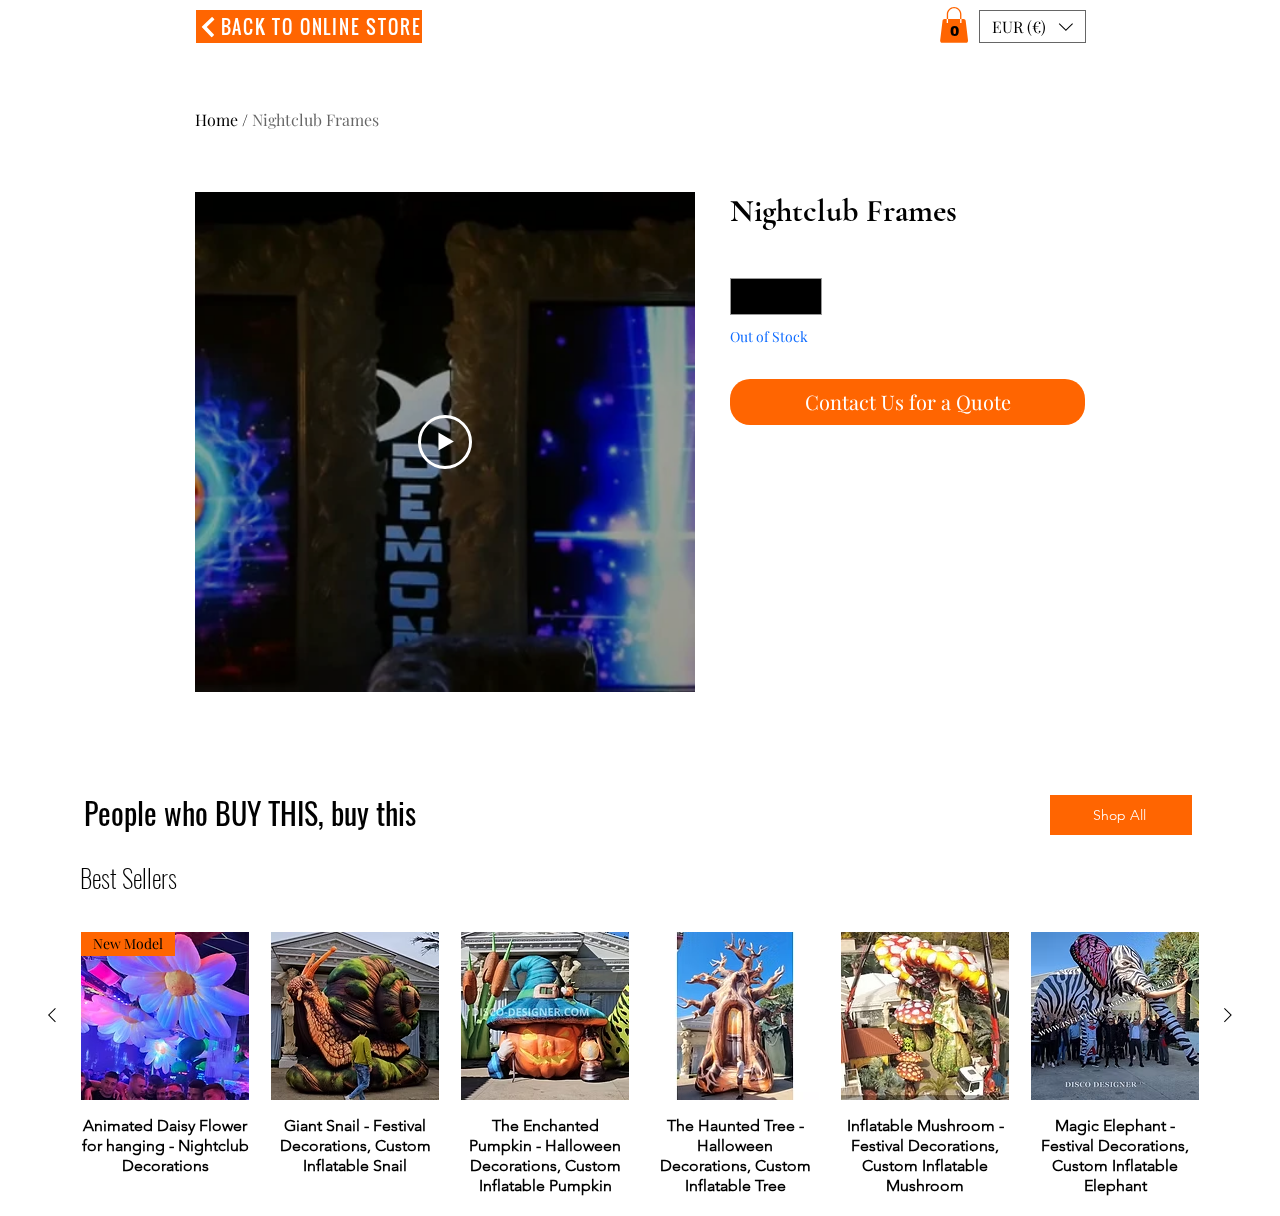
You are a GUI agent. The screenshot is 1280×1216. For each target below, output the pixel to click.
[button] (954, 25)
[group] (640, 1064)
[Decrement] (745, 296)
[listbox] (1032, 26)
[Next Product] (1228, 1015)
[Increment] (806, 296)
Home (216, 119)
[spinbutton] (776, 296)
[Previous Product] (52, 1015)
